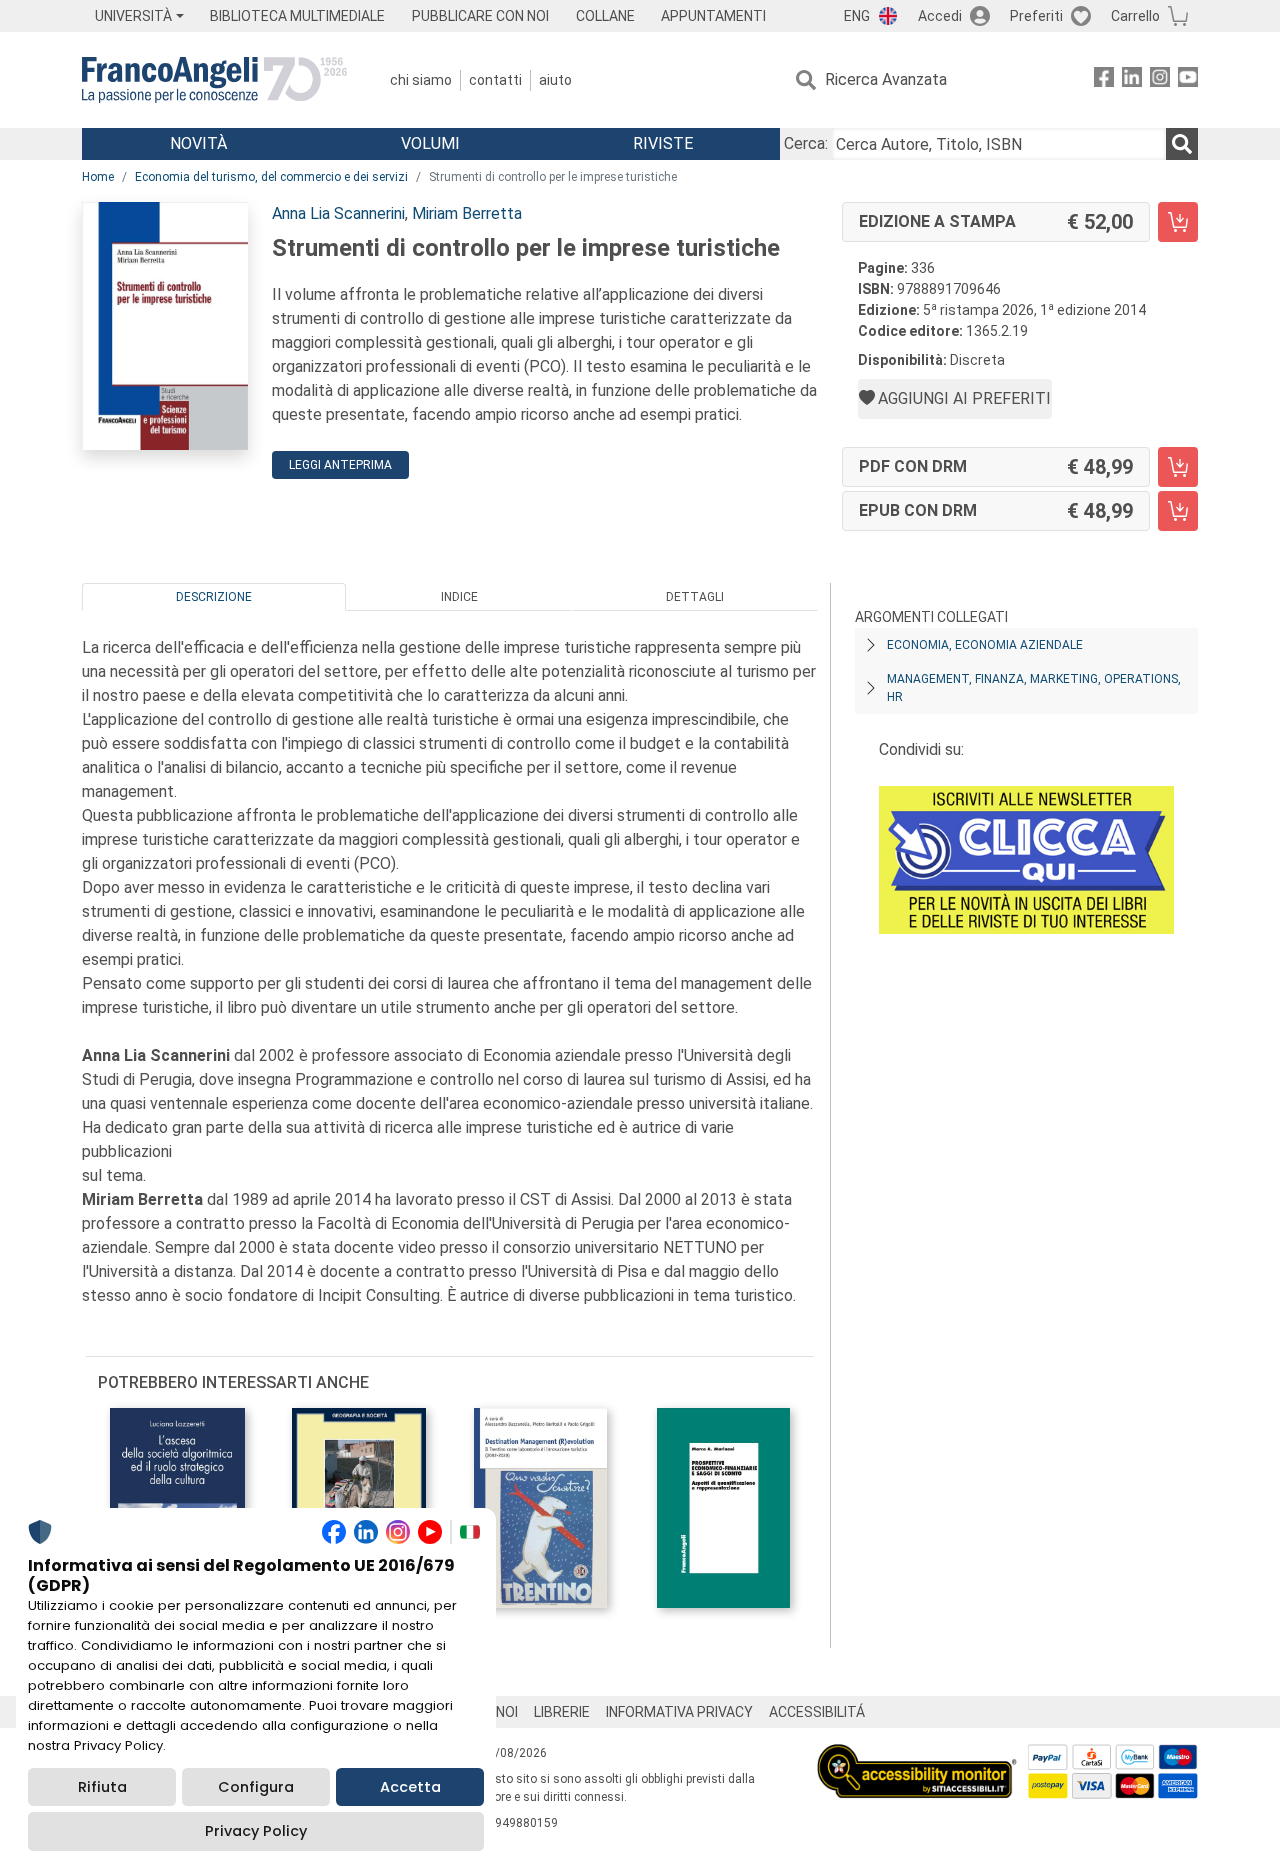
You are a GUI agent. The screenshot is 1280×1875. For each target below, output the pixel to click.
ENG (857, 16)
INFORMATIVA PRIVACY (679, 1712)
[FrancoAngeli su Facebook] (1104, 80)
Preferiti (1036, 16)
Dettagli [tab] (695, 597)
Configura (256, 1787)
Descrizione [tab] (214, 597)
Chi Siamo (421, 80)
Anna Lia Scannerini (338, 213)
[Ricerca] (1182, 144)
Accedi (940, 16)
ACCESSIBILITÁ (817, 1712)
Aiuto (555, 80)
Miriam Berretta (467, 213)
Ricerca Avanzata (886, 79)
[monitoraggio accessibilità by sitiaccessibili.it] (917, 1755)
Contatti (495, 80)
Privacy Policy (256, 1831)
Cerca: (806, 143)
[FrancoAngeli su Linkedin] (1132, 80)
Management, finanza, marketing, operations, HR (1034, 688)
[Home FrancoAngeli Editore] (214, 80)
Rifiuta (102, 1787)
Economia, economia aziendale (985, 645)
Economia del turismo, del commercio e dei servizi (271, 177)
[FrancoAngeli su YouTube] (1188, 80)
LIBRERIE (562, 1712)
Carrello (1135, 16)
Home (98, 177)
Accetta (410, 1787)
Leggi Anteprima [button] (340, 465)
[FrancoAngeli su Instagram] (1160, 80)
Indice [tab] (459, 597)
